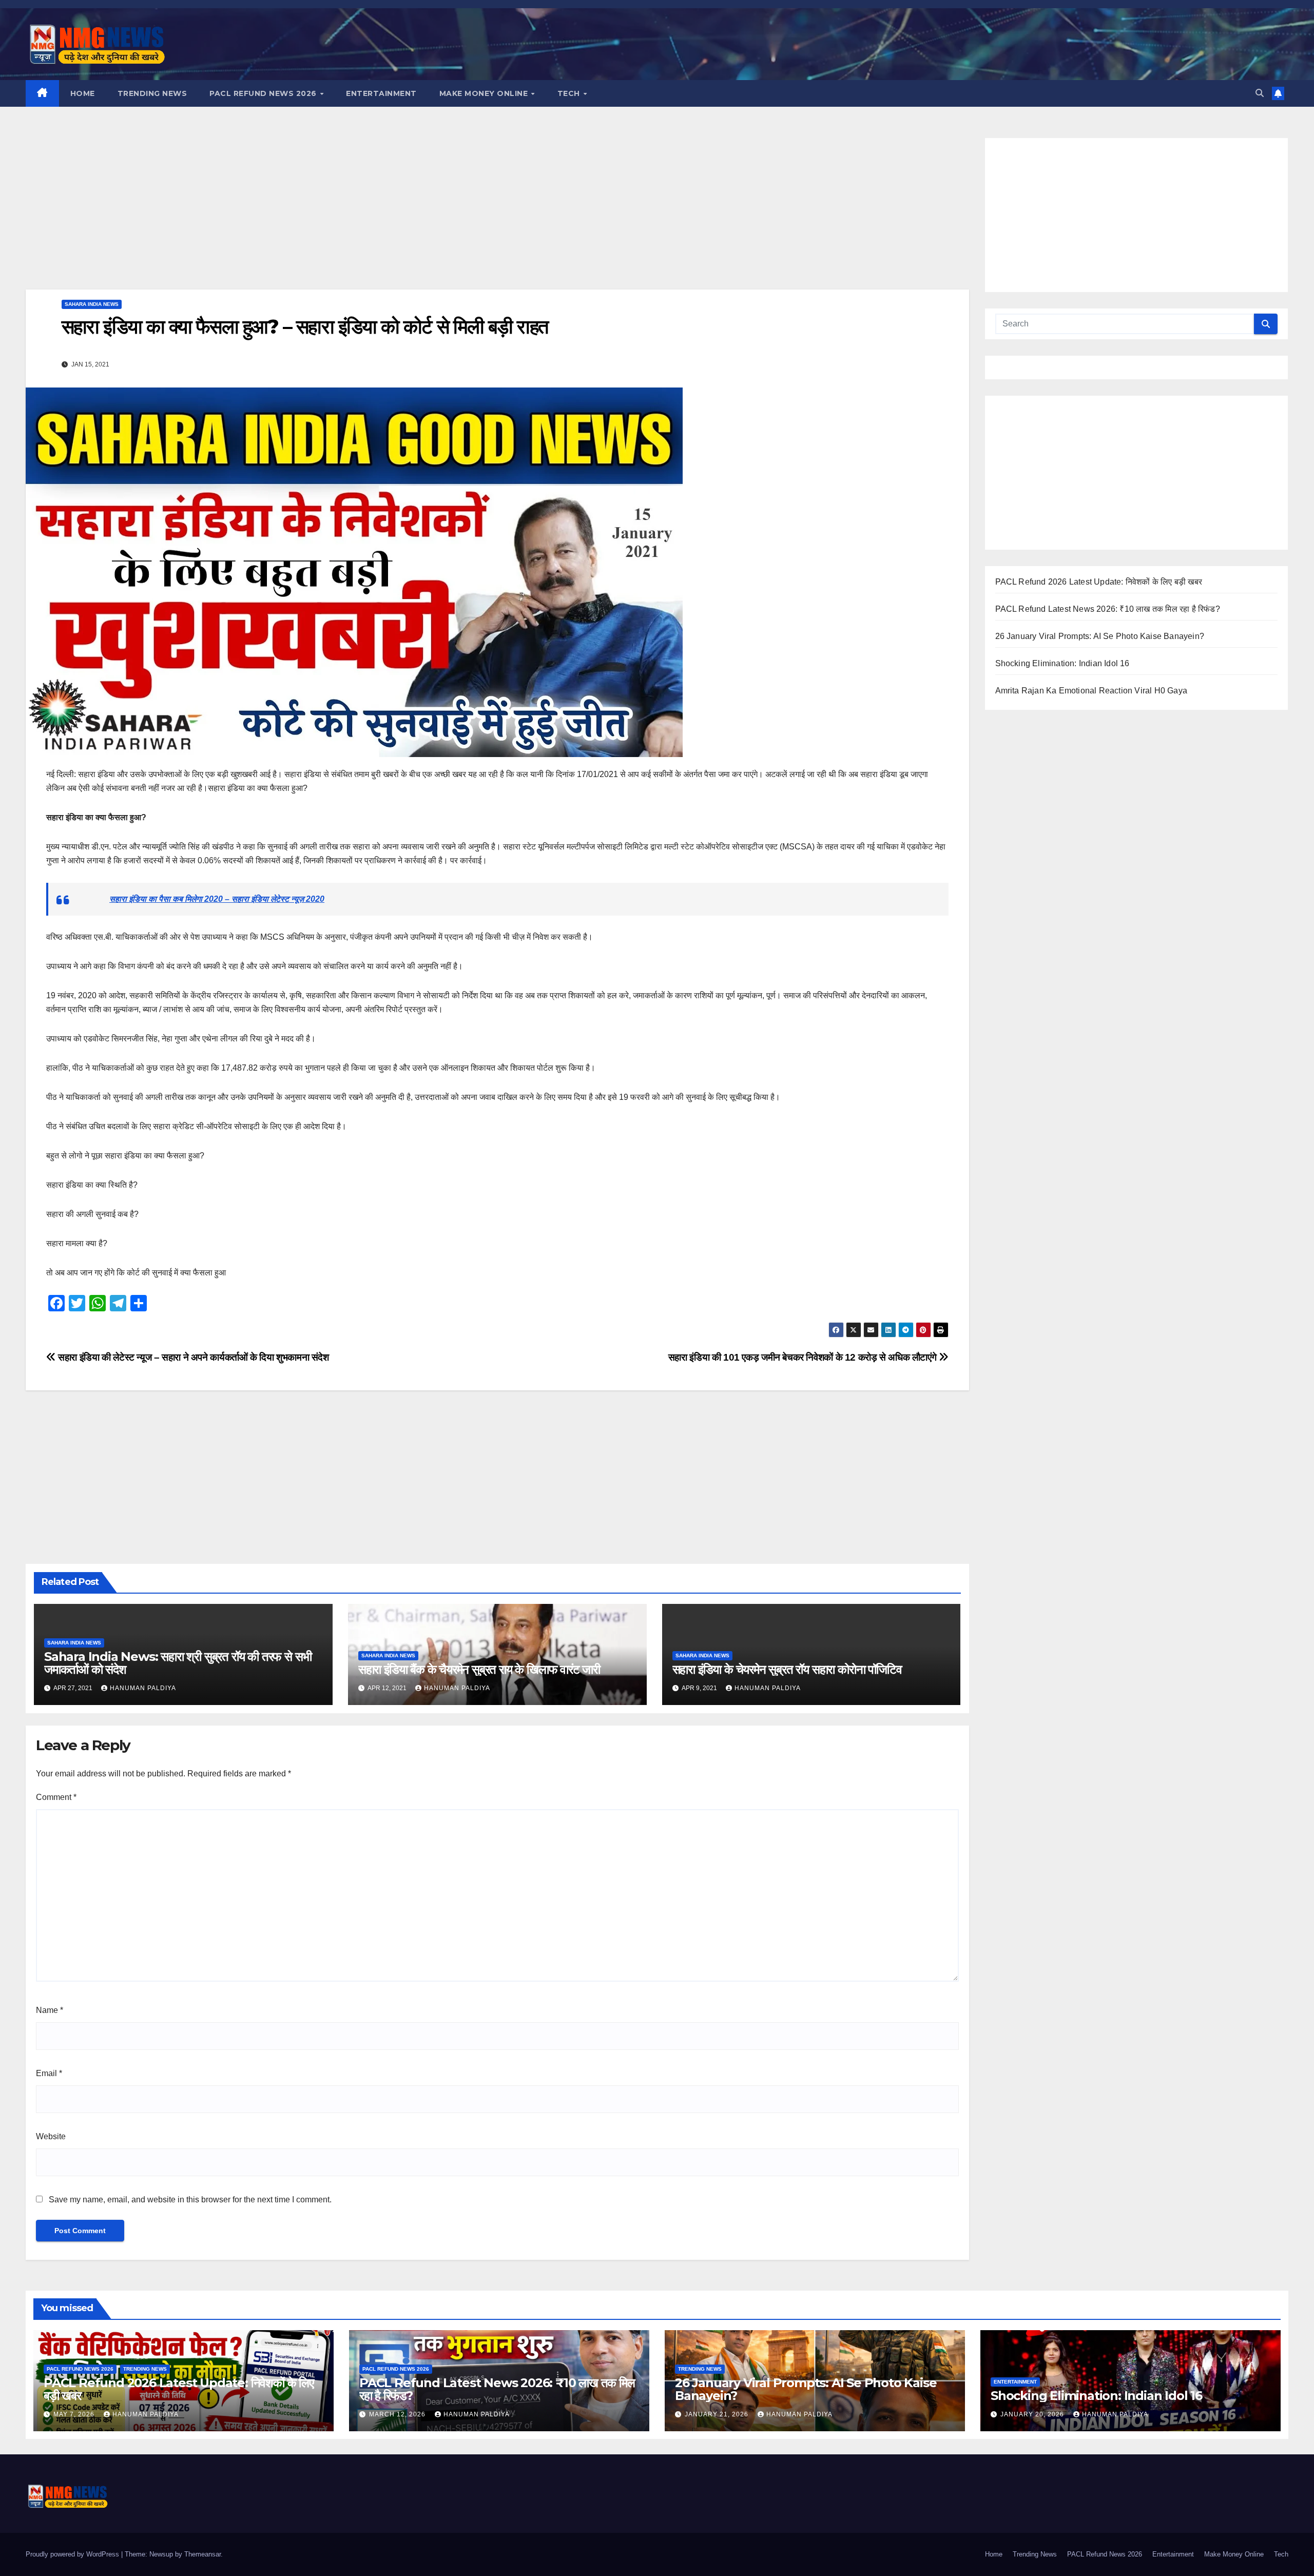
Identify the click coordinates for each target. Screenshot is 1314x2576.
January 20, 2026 (1033, 2414)
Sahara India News (92, 304)
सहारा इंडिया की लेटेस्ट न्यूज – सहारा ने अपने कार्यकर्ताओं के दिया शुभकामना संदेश (192, 1357)
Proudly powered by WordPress (73, 2554)
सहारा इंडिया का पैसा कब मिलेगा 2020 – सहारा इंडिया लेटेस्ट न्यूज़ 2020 (217, 899)
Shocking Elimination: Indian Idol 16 (1062, 663)
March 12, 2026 (398, 2414)
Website (51, 2136)
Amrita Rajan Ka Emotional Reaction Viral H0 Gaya (1091, 691)
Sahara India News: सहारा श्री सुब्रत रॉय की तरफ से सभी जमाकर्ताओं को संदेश (178, 1663)
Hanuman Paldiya (143, 1688)
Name (50, 2010)
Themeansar (202, 2554)
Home (83, 93)
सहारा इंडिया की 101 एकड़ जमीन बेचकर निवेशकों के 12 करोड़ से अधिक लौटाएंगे (804, 1357)
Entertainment (381, 93)
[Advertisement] (497, 214)
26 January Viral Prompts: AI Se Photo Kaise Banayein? (1100, 636)
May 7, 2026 (75, 2414)
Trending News (152, 93)
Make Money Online (485, 93)
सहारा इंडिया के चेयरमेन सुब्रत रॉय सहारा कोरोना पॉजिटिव (787, 1669)
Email (49, 2073)
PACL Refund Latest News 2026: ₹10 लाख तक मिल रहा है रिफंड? (1108, 609)
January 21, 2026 (718, 2414)
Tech (570, 93)
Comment (56, 1797)
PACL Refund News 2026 (264, 93)
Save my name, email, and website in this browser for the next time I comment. (190, 2200)
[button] (1260, 93)
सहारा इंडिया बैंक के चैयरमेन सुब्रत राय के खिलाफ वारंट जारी (479, 1669)
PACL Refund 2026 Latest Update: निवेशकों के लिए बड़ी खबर (1099, 582)
